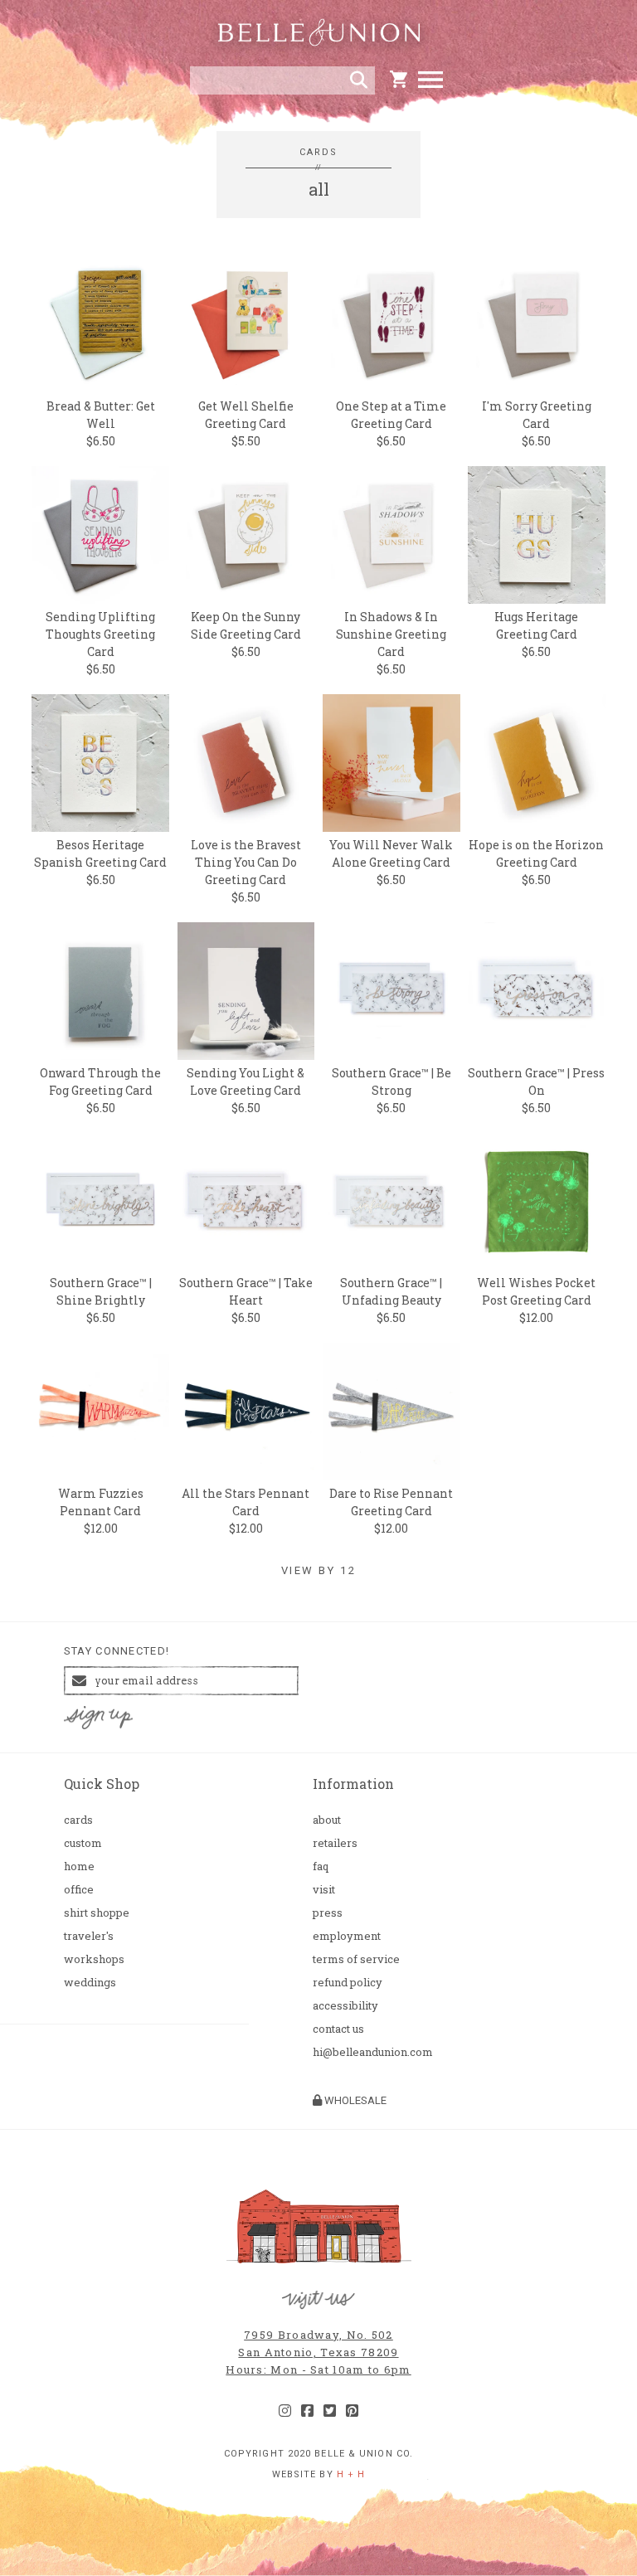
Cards (319, 152)
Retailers (335, 1843)
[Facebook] (307, 2411)
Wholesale (354, 2100)
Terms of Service (356, 1959)
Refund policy (348, 1983)
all (319, 189)
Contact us (338, 2029)
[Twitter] (330, 2411)
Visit (324, 1890)
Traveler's (89, 1936)
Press (328, 1913)
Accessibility (345, 2006)
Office (79, 1890)
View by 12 (319, 1571)
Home (79, 1866)
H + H (351, 2474)
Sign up (98, 1718)
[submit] (359, 80)
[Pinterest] (352, 2411)
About (327, 1820)
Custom (83, 1843)
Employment (347, 1936)
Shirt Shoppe (97, 1913)
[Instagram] (285, 2411)
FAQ (321, 1866)
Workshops (94, 1959)
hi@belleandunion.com (373, 2052)
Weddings (90, 1983)
